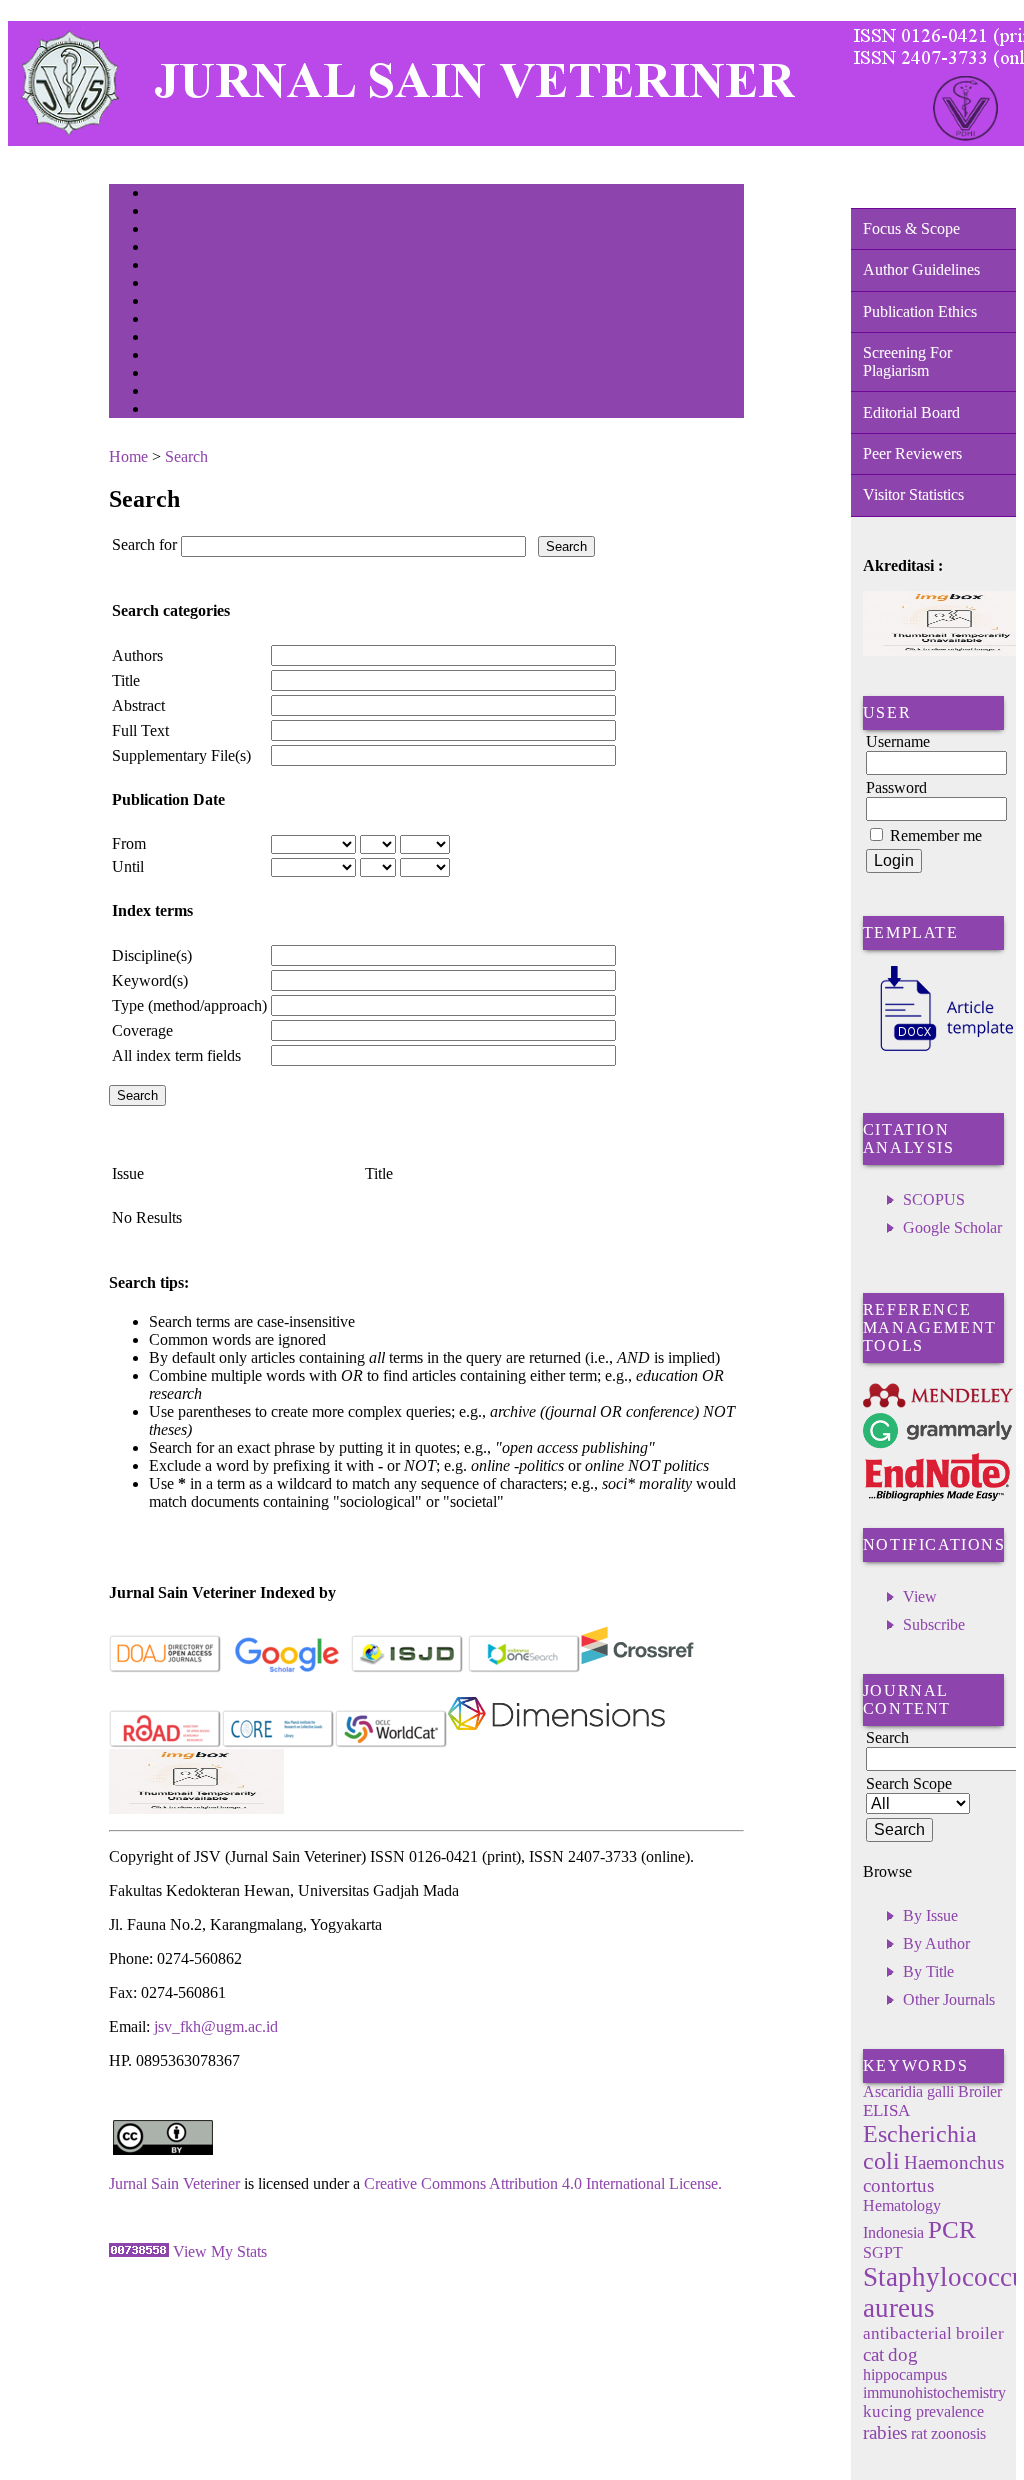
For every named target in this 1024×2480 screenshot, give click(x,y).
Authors (137, 655)
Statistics (170, 338)
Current (166, 284)
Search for (144, 544)
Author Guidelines (921, 269)
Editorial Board (911, 412)
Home (162, 194)
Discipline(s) (152, 955)
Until (128, 866)
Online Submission (192, 356)
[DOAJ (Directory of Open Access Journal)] (165, 1668)
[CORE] (278, 1743)
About (163, 212)
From (129, 843)
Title (126, 680)
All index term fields (176, 1055)
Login (162, 230)
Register (167, 248)
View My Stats (220, 2251)
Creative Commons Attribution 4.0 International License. (543, 2183)
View (920, 1596)
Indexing (168, 392)
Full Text (140, 730)
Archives (168, 302)
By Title (928, 1971)
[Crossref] (637, 1668)
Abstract (138, 705)
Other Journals (949, 1999)
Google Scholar (952, 1227)
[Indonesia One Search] (524, 1668)
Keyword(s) (150, 980)
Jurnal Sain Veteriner (174, 2183)
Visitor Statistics (913, 494)
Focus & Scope (911, 228)
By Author (936, 1943)
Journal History (184, 374)
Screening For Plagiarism (907, 361)
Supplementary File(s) (181, 755)
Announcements (184, 320)
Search (163, 266)
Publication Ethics (920, 311)
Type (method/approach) (189, 1005)
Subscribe (934, 1624)
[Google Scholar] (286, 1668)
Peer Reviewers (912, 453)
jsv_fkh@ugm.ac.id (216, 2026)
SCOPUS (934, 1199)
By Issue (930, 1915)
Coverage (142, 1030)
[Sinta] (196, 1808)
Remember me (936, 835)
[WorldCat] (391, 1743)
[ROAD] (165, 1743)
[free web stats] (139, 2251)
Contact (166, 410)
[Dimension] (556, 1743)
